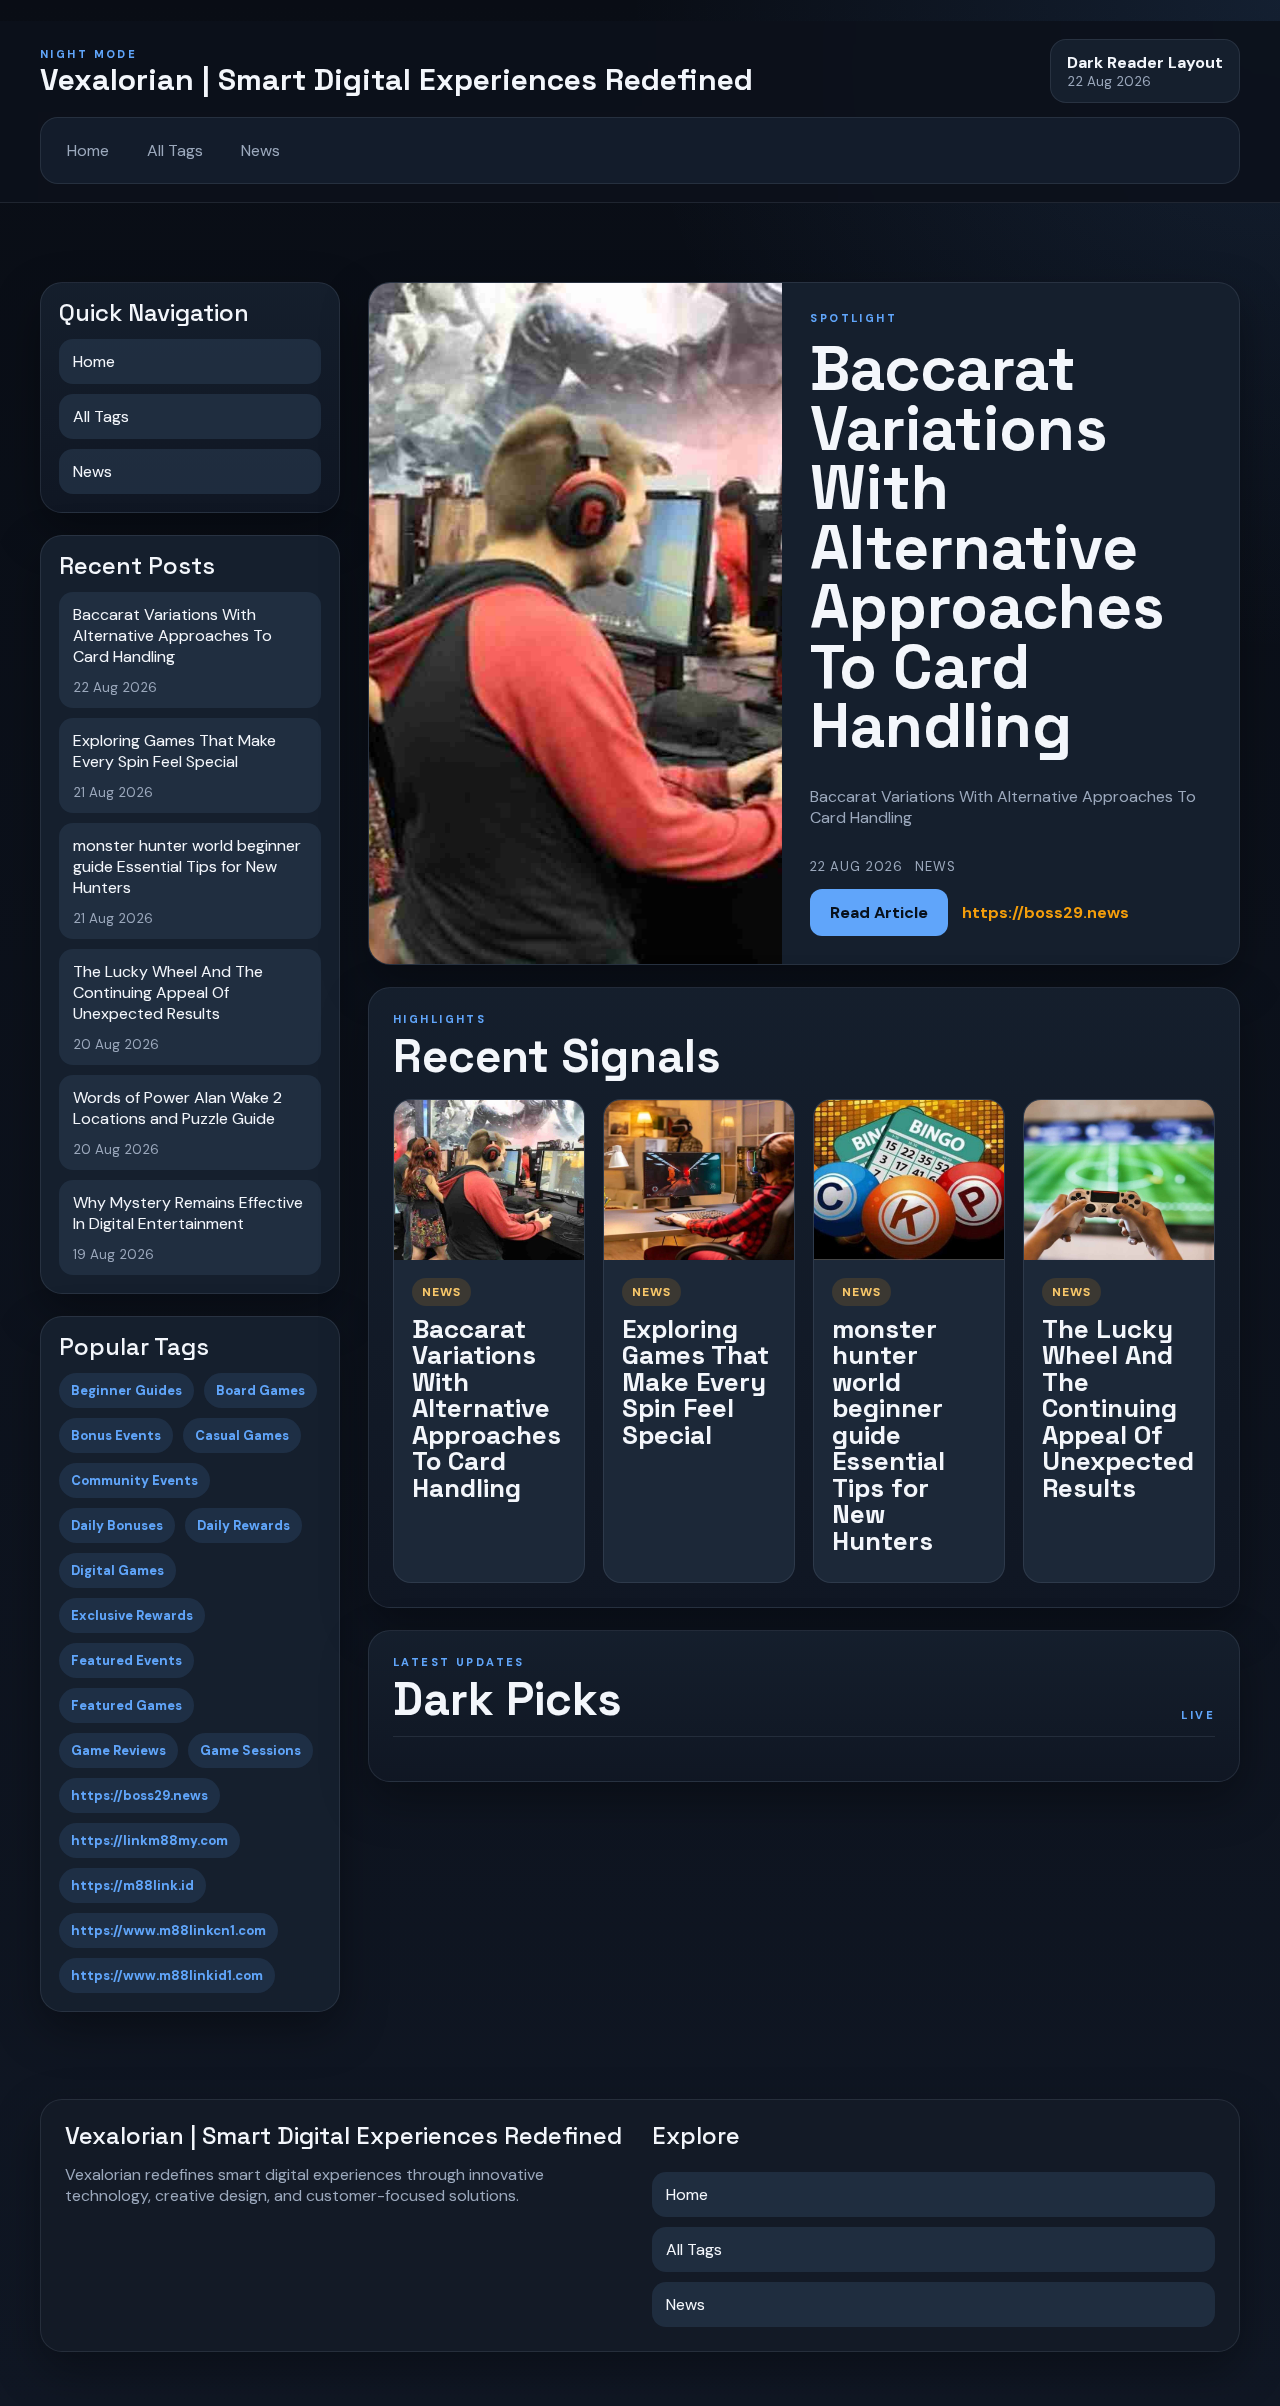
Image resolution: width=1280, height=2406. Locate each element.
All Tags (175, 150)
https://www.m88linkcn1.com (168, 1930)
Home (88, 150)
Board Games (260, 1390)
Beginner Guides (126, 1390)
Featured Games (126, 1705)
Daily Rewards (243, 1525)
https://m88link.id (132, 1885)
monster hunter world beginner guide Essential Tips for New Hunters (888, 1435)
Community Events (134, 1480)
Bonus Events (116, 1435)
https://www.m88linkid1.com (167, 1975)
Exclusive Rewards (132, 1615)
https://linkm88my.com (149, 1840)
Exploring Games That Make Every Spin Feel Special (695, 1382)
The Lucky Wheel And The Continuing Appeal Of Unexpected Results (1118, 1408)
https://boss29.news (139, 1795)
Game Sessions (250, 1750)
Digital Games (117, 1570)
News (260, 150)
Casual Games (242, 1435)
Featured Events (126, 1660)
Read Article (879, 912)
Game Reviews (118, 1750)
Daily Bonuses (117, 1525)
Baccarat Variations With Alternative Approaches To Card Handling (486, 1408)
